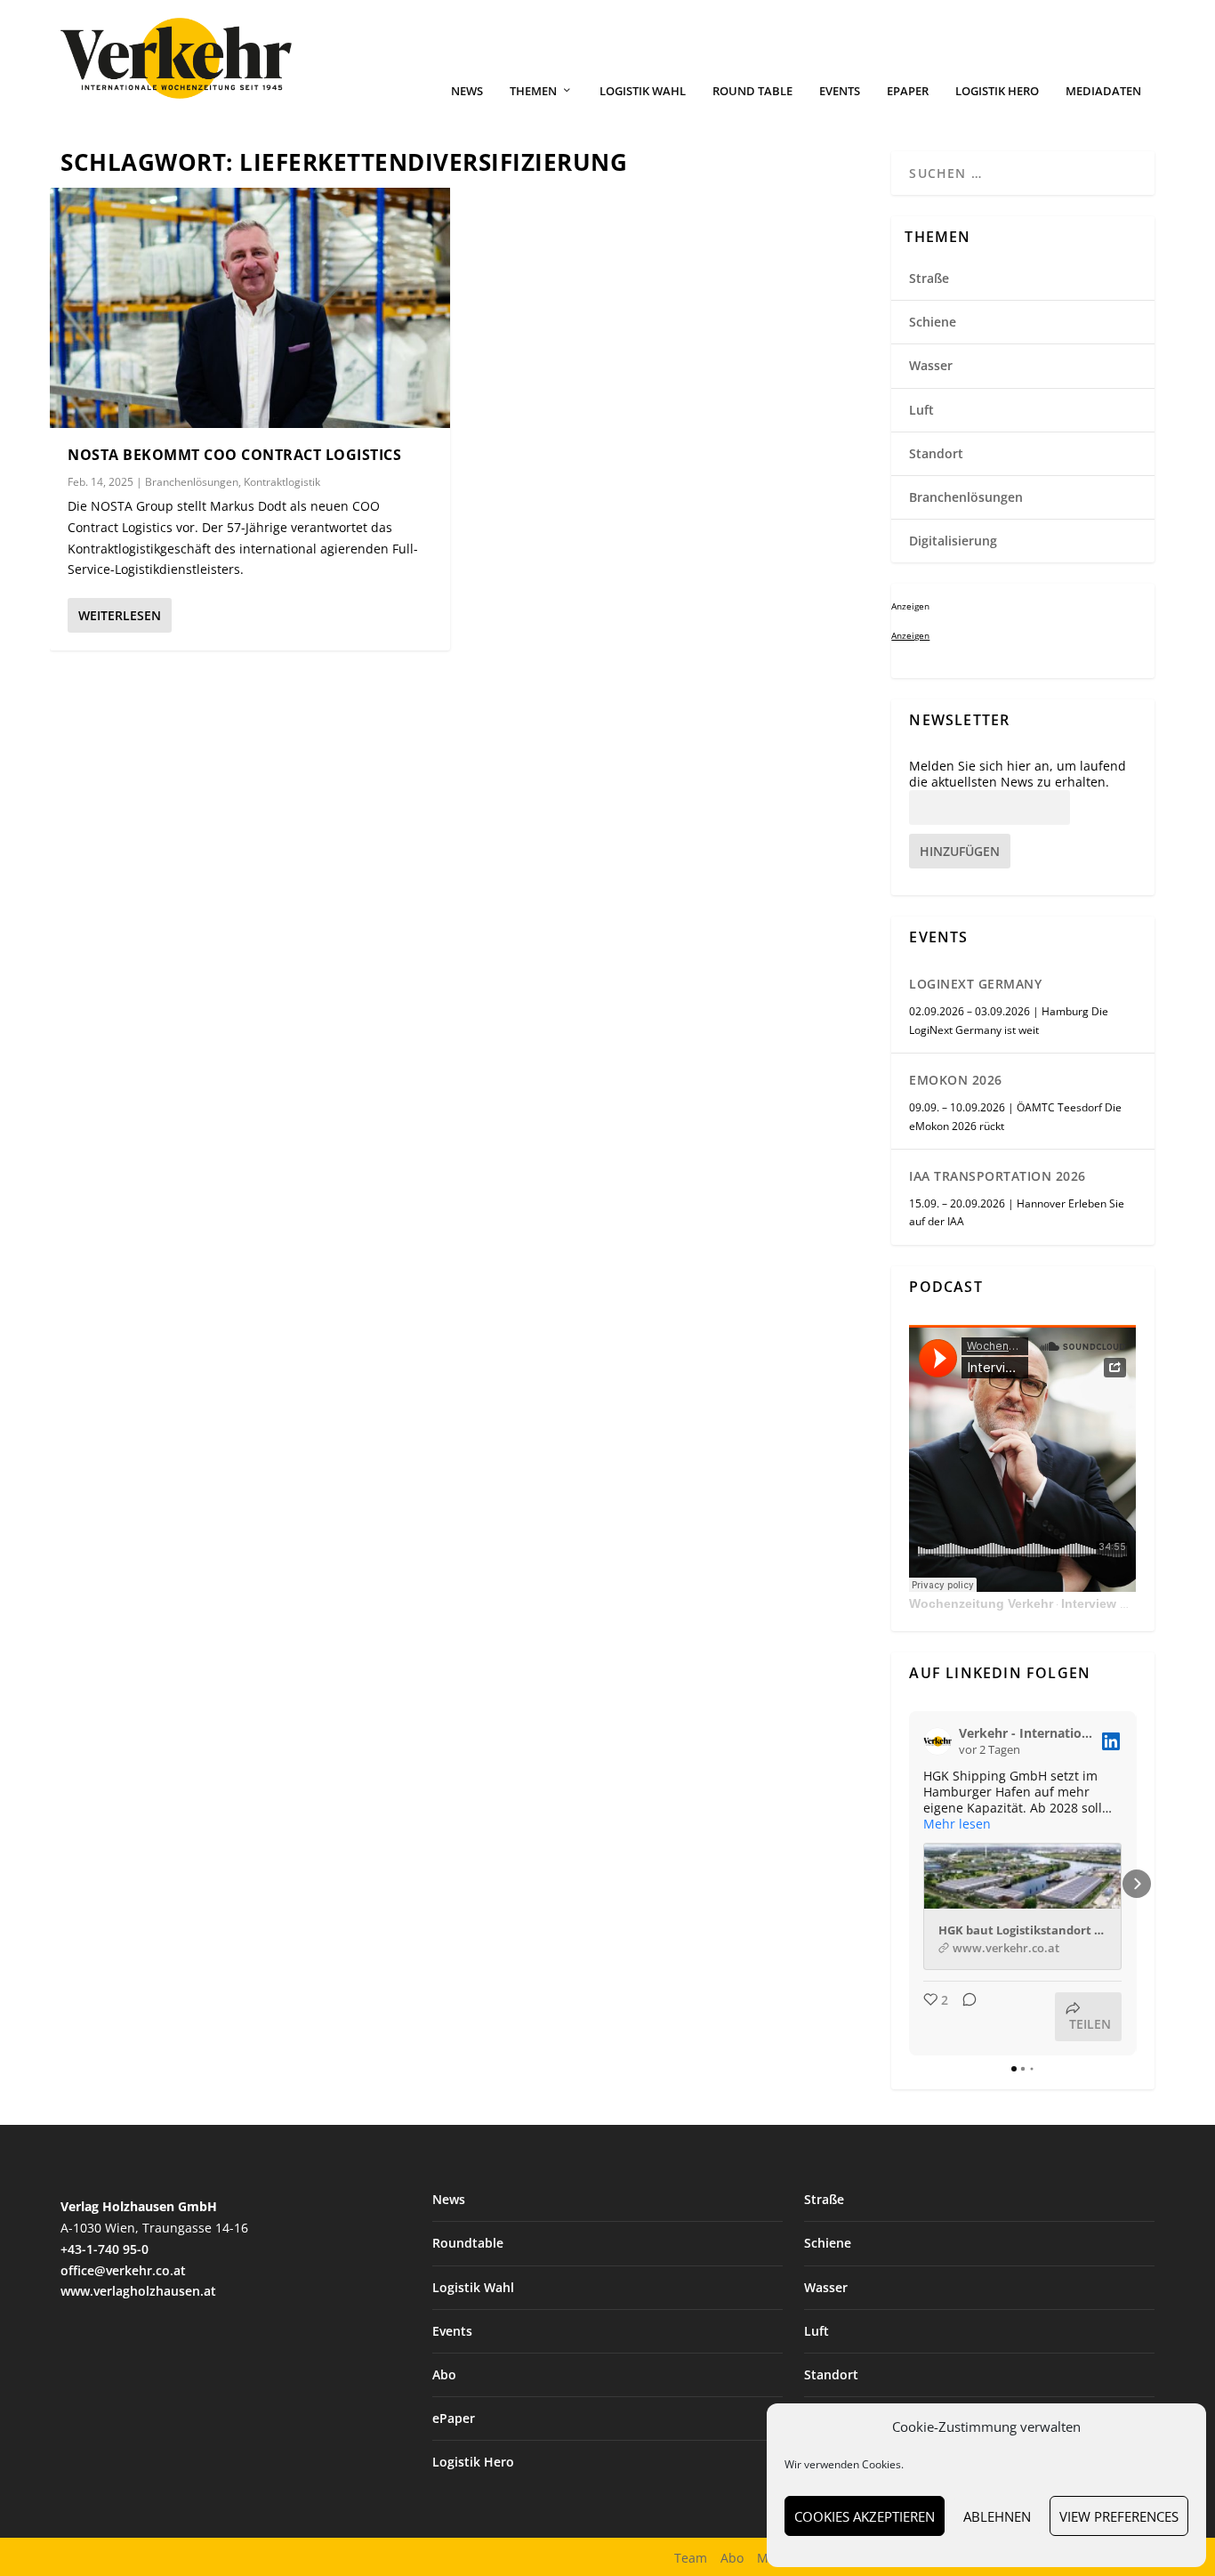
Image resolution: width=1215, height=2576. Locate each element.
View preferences (1119, 2516)
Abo (444, 2374)
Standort (936, 453)
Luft (921, 410)
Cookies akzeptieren (865, 2516)
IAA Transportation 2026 (998, 1176)
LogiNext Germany (975, 984)
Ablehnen (997, 2516)
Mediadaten (1103, 91)
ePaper (908, 91)
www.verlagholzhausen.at (138, 2291)
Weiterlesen (120, 615)
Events (840, 91)
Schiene (933, 322)
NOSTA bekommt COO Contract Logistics (234, 455)
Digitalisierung (953, 541)
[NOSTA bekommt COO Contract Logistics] (250, 308)
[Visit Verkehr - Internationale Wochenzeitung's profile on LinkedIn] (941, 1741)
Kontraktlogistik (282, 482)
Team (691, 2558)
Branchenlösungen (192, 482)
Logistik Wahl (643, 91)
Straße (929, 278)
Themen (533, 91)
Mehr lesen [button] (957, 1824)
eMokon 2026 (956, 1080)
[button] (909, 1884)
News (467, 91)
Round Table (752, 91)
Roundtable (468, 2243)
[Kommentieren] (964, 2017)
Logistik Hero (997, 91)
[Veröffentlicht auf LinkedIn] (1111, 1741)
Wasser (931, 365)
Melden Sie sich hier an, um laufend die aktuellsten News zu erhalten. (1018, 774)
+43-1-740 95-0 (105, 2249)
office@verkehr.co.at (123, 2270)
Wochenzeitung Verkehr (981, 1603)
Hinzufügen (960, 851)
